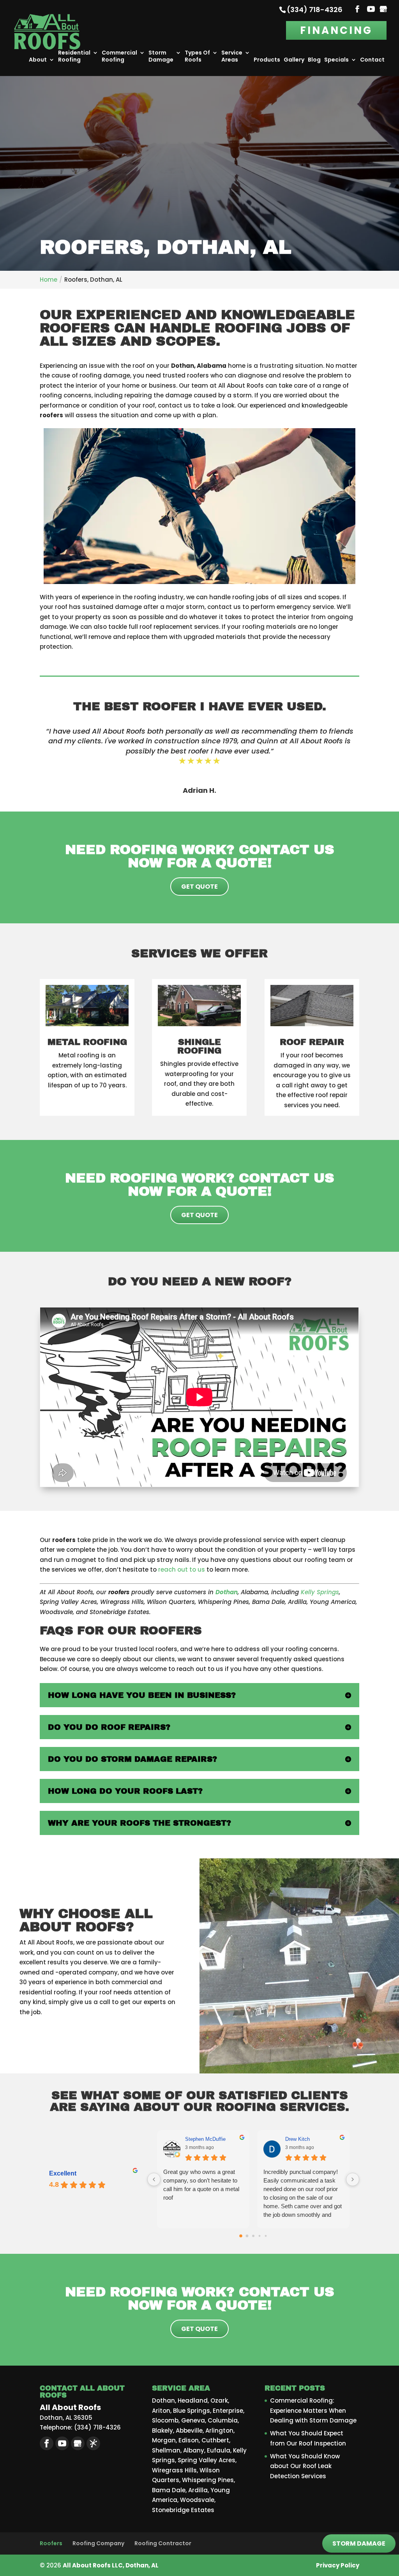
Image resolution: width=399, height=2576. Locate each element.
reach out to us (182, 1569)
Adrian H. (199, 790)
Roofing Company (98, 2543)
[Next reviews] (353, 2179)
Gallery (294, 60)
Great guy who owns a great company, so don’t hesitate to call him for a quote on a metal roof (201, 2185)
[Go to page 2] (253, 2236)
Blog (314, 60)
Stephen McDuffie (205, 2139)
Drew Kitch (297, 2139)
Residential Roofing (74, 56)
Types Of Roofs (197, 56)
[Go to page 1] (247, 2236)
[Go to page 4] (266, 2236)
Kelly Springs (320, 1592)
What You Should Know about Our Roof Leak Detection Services (305, 2466)
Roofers (51, 2543)
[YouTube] (371, 10)
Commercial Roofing (119, 56)
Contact (372, 60)
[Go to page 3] (259, 2236)
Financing (336, 30)
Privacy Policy (338, 2565)
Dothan (227, 1592)
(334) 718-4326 (315, 10)
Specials (336, 60)
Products (267, 60)
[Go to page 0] (241, 2236)
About (38, 60)
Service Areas (232, 56)
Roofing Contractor (163, 2543)
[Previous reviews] (154, 2179)
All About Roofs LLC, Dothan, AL (111, 2565)
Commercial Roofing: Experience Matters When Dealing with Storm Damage (313, 2410)
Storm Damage (161, 56)
